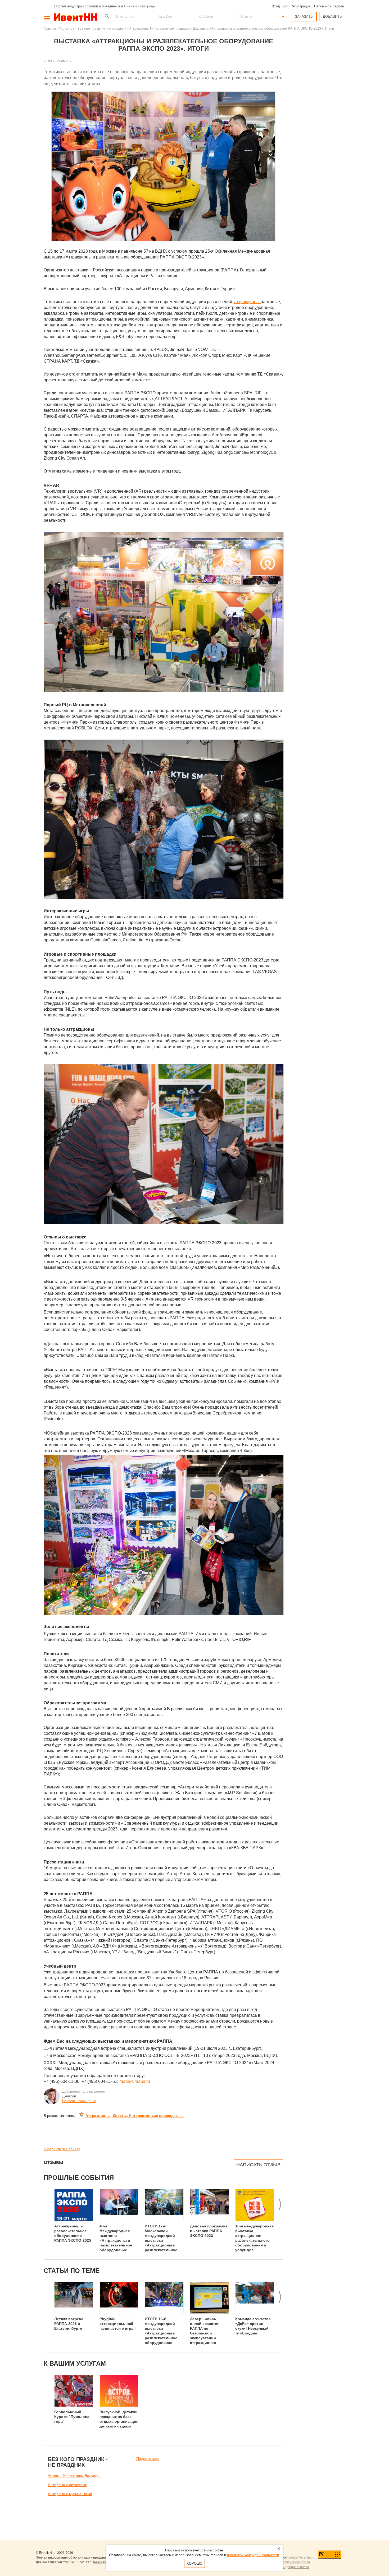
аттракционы (247, 302)
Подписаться (148, 2459)
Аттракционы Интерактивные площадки (159, 28)
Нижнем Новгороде (139, 6)
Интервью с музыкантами (70, 2494)
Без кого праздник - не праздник (102, 28)
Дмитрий (69, 2096)
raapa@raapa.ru (135, 2081)
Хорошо (195, 2563)
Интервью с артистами (68, 2485)
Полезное (67, 28)
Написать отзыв (258, 2165)
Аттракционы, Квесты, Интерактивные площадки (135, 2116)
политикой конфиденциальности (253, 2555)
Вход (276, 6)
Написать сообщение (79, 2101)
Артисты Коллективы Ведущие (74, 2476)
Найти (106, 16)
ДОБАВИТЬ (332, 17)
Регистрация (300, 6)
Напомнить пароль (329, 6)
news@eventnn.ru (302, 2557)
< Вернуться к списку (62, 2149)
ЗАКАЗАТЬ (304, 17)
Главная (50, 28)
